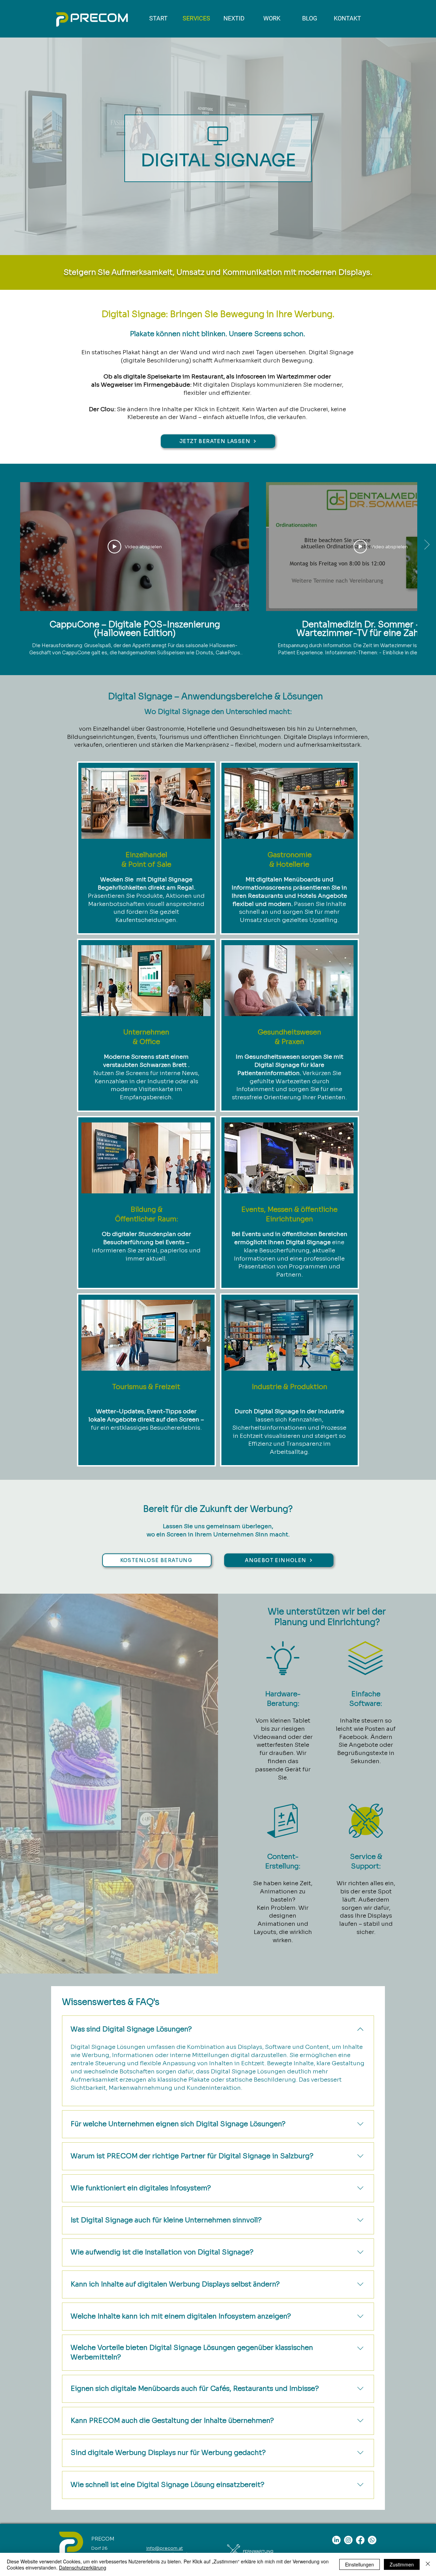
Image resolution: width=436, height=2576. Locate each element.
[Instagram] (348, 2540)
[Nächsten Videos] (427, 545)
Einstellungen (360, 2564)
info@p (154, 2548)
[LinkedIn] (336, 2540)
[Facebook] (360, 2540)
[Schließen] (428, 2564)
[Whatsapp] (372, 2540)
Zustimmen (402, 2564)
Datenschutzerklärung (83, 2567)
